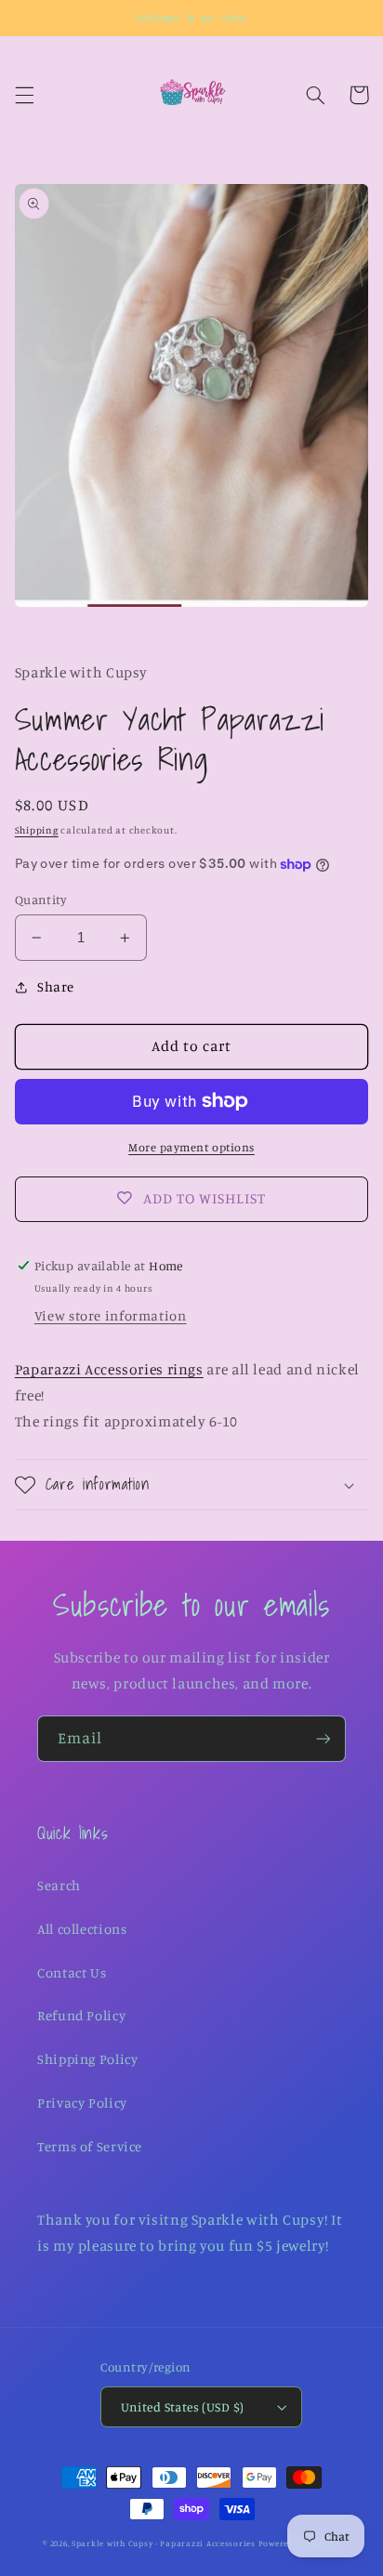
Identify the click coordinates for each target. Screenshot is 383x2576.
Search (59, 1885)
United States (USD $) (183, 2407)
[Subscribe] (324, 1738)
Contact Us (72, 1972)
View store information (111, 1315)
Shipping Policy (87, 2059)
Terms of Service (90, 2146)
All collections (82, 1929)
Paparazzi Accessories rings (109, 1369)
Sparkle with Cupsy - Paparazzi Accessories (164, 2543)
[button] (24, 95)
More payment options (191, 1147)
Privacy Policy (82, 2103)
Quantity (41, 900)
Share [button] (56, 986)
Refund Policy (81, 2015)
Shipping (37, 830)
